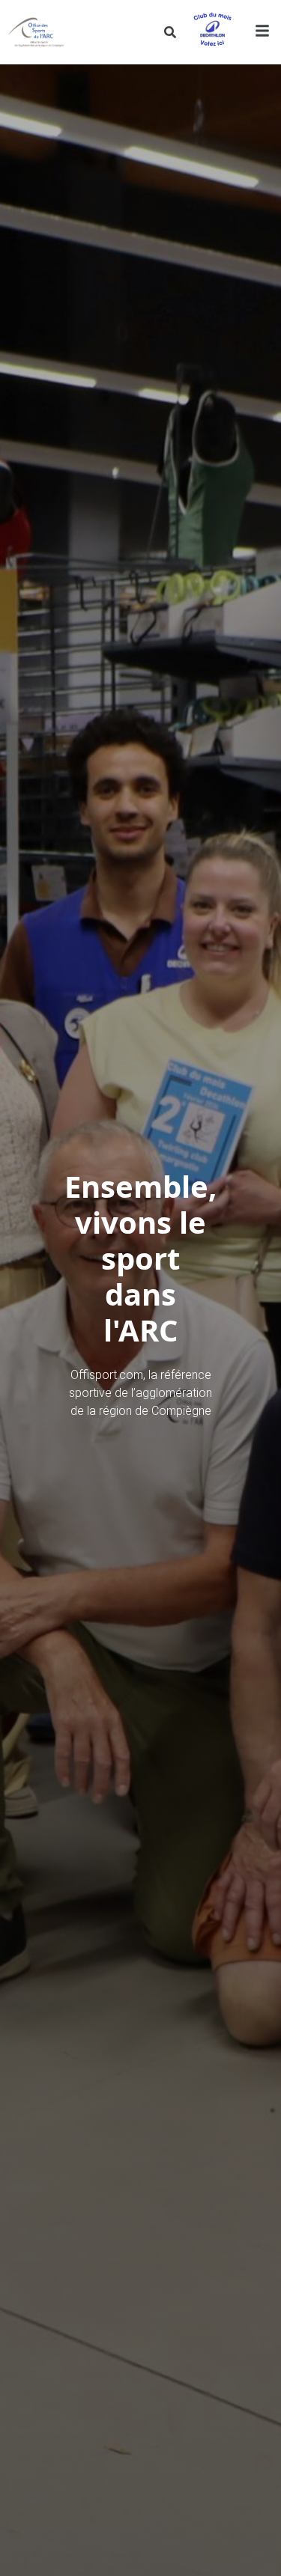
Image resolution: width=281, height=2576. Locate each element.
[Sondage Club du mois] (212, 32)
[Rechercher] (170, 32)
